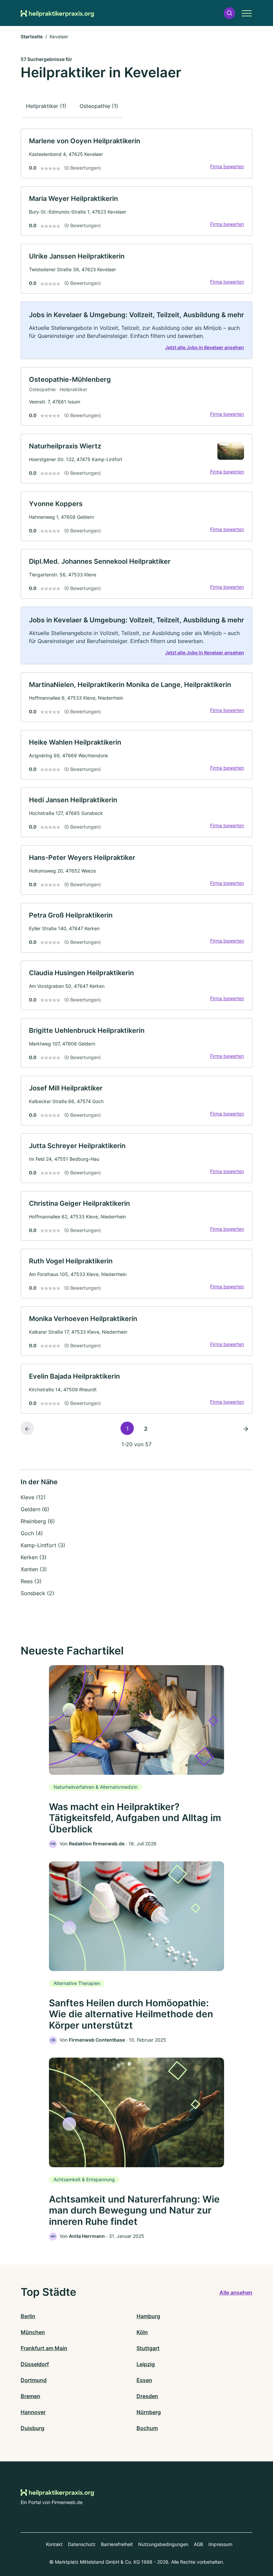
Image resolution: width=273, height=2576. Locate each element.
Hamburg (148, 2316)
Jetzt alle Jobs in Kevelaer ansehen (205, 347)
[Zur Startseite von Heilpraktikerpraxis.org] (57, 13)
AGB (198, 2544)
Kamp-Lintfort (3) (43, 1545)
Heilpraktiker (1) (46, 106)
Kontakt (54, 2544)
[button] (229, 13)
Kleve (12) (33, 1497)
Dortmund (34, 2380)
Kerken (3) (34, 1557)
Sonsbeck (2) (37, 1593)
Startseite (32, 36)
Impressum (220, 2544)
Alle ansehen (236, 2292)
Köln (142, 2332)
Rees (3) (31, 1581)
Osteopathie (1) (99, 106)
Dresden (147, 2396)
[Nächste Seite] (246, 1428)
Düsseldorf (35, 2364)
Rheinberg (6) (38, 1521)
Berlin (28, 2316)
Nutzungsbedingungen (163, 2544)
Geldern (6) (35, 1509)
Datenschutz (82, 2544)
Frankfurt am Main (44, 2348)
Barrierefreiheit (117, 2544)
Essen (144, 2380)
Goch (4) (32, 1533)
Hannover (33, 2412)
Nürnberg (149, 2412)
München (33, 2332)
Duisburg (32, 2428)
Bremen (30, 2396)
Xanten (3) (34, 1569)
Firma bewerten (227, 166)
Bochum (147, 2428)
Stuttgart (148, 2348)
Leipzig (146, 2364)
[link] (136, 153)
